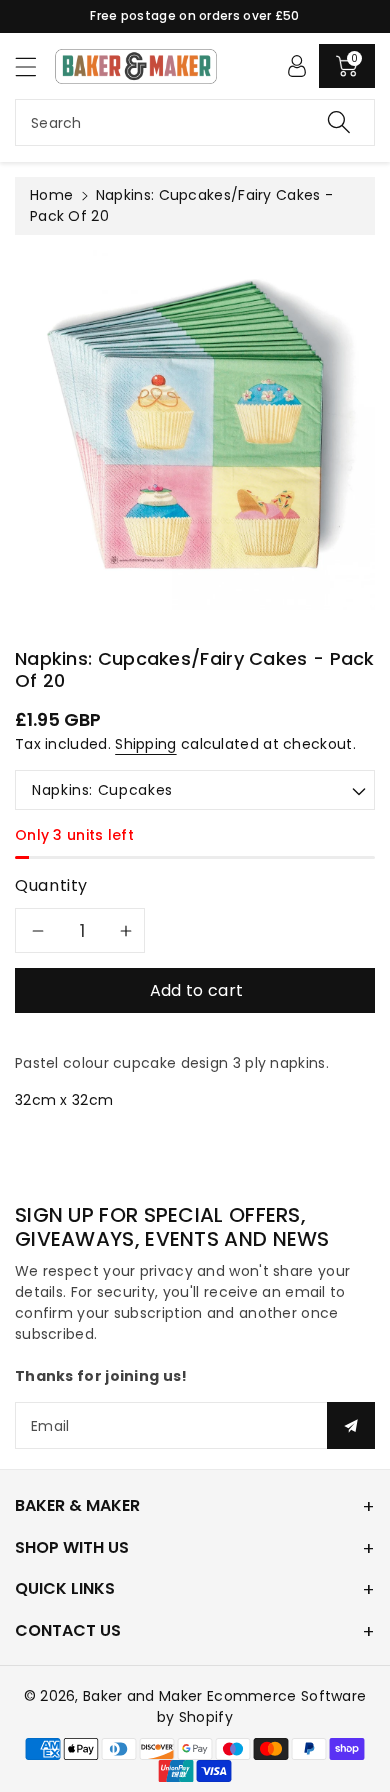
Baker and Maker (143, 1696)
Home (51, 195)
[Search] (339, 122)
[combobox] (195, 122)
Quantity (51, 885)
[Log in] (297, 66)
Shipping (145, 744)
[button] (35, 66)
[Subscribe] (351, 1425)
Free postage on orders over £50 (194, 15)
